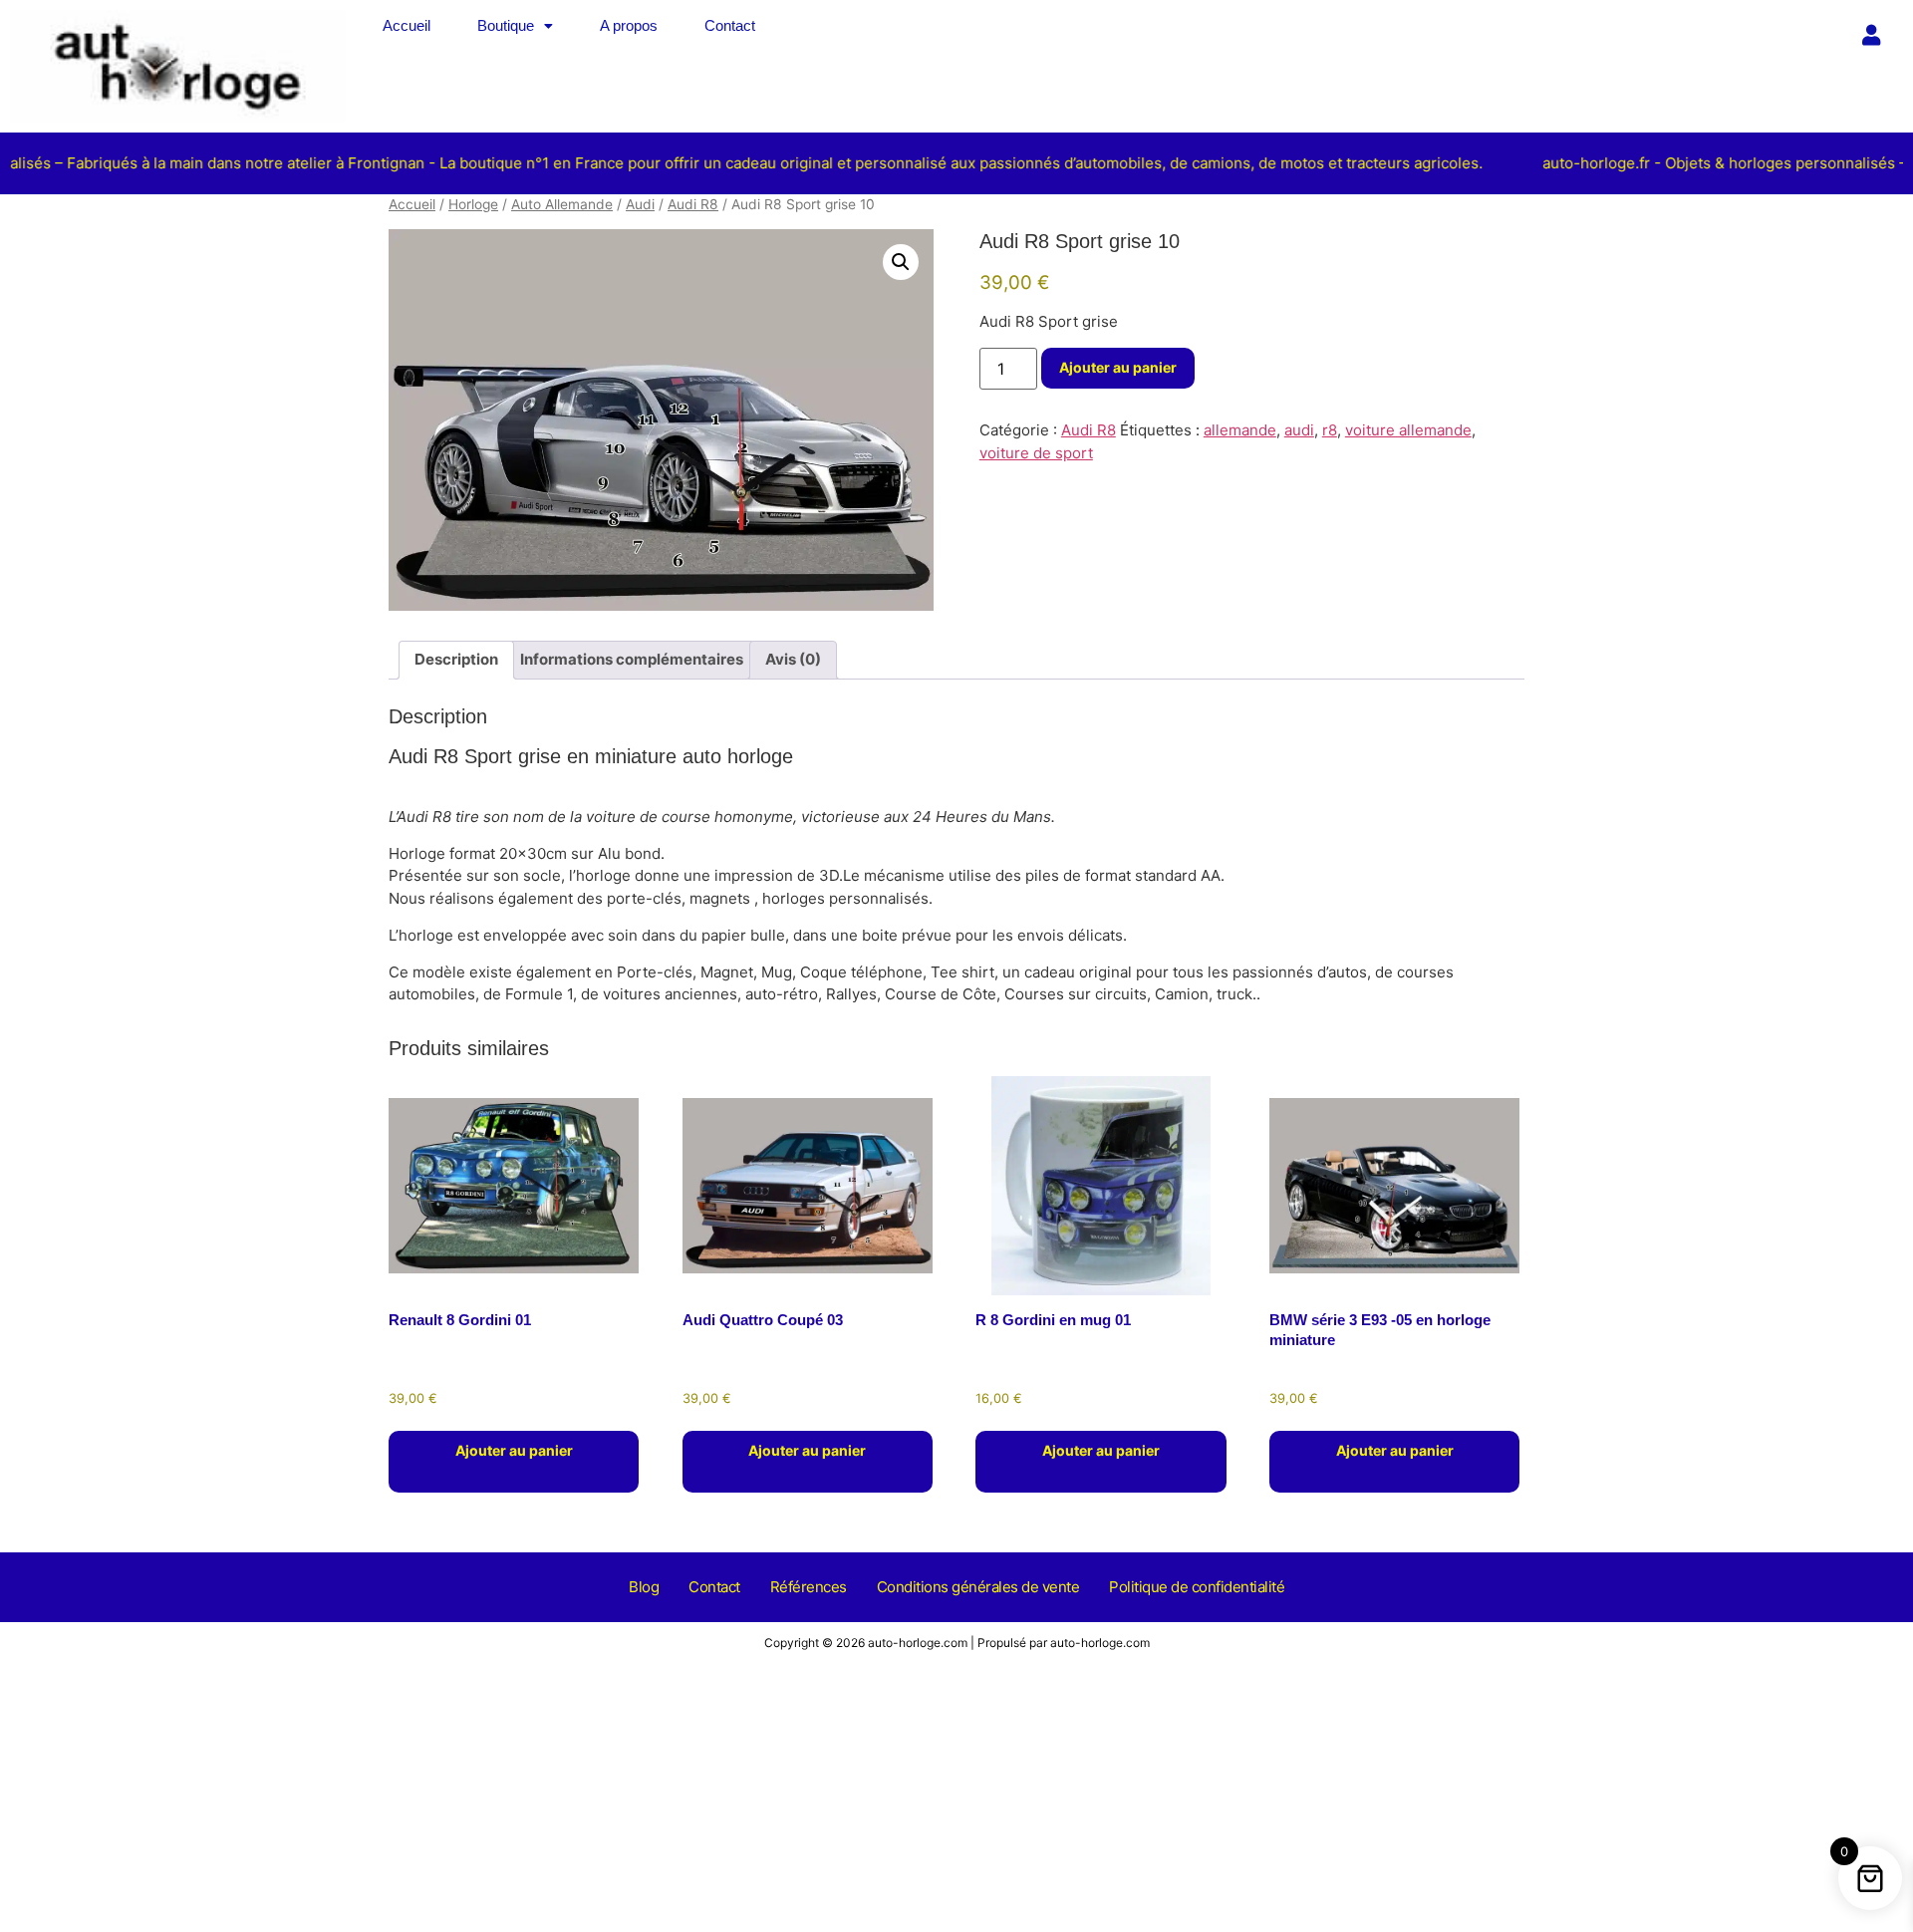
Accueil (407, 25)
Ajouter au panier (1118, 367)
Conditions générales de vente (978, 1587)
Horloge (473, 204)
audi (1299, 430)
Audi (640, 204)
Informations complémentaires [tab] (632, 659)
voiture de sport (1036, 453)
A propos (629, 25)
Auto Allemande (562, 204)
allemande (1240, 430)
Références (809, 1587)
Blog (644, 1587)
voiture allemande (1408, 430)
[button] (515, 25)
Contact (730, 25)
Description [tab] (456, 659)
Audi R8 (693, 204)
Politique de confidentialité (1197, 1587)
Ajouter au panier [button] (514, 1450)
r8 (1330, 430)
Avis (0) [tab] (793, 659)
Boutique (506, 25)
